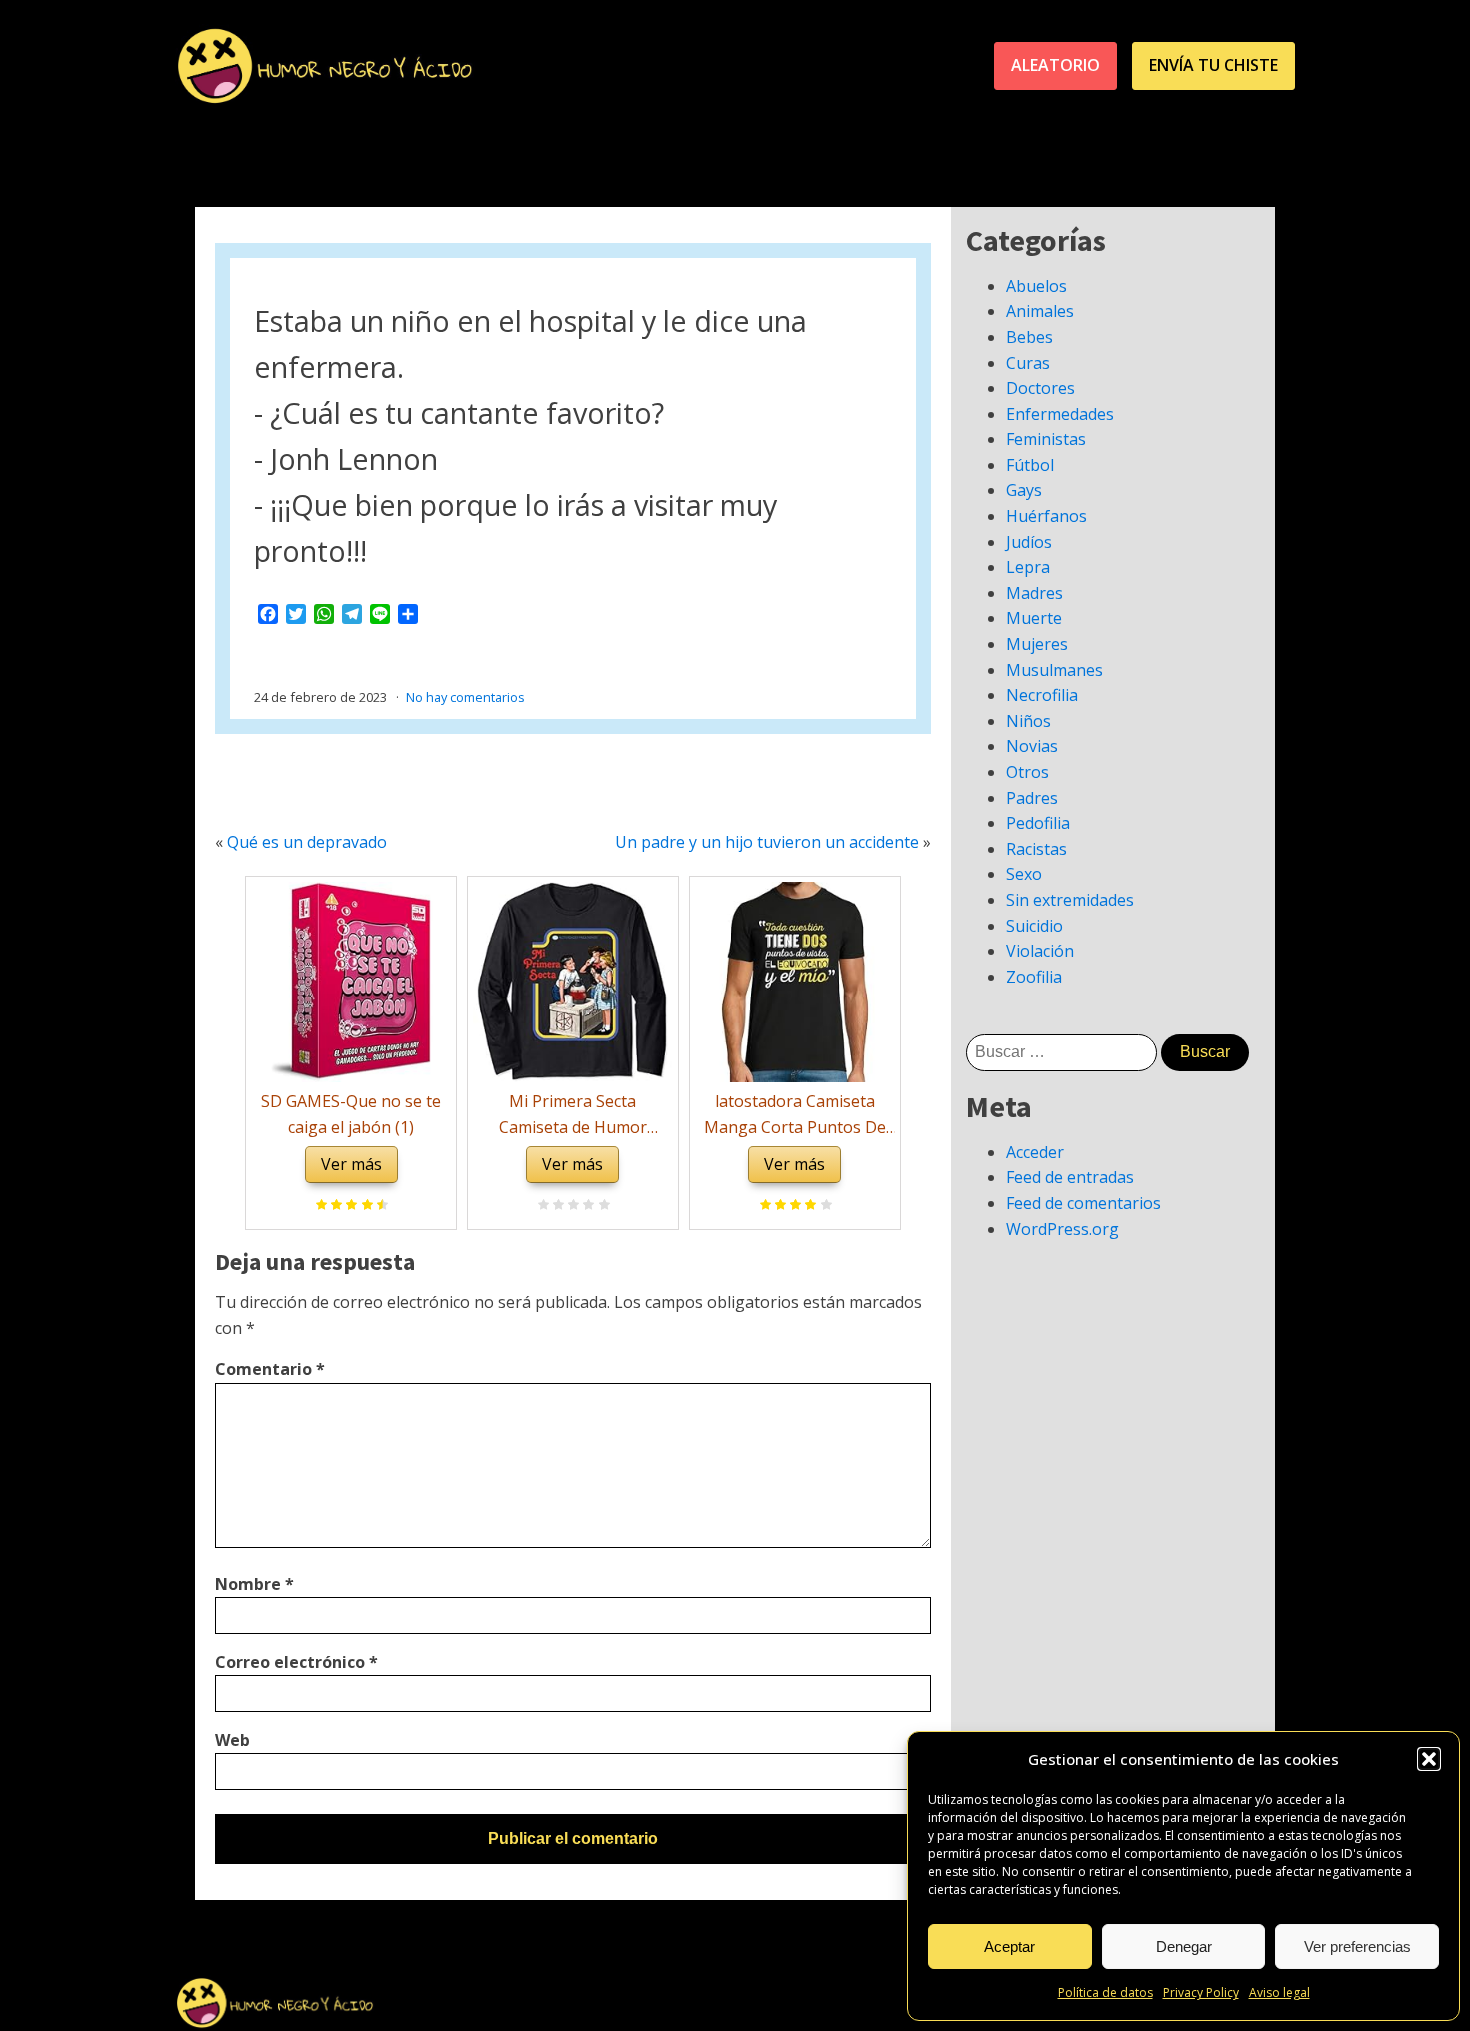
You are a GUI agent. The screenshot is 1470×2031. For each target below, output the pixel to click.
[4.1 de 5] (823, 1206)
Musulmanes (1054, 670)
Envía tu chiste (1213, 65)
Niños (1028, 721)
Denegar (1184, 1946)
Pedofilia (1038, 823)
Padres (1032, 798)
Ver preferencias (1357, 1946)
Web (232, 1740)
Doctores (1040, 388)
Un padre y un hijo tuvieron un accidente (767, 842)
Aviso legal (1279, 1992)
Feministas (1046, 439)
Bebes (1029, 337)
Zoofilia (1034, 977)
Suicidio (1034, 926)
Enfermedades (1060, 414)
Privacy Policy (1201, 1992)
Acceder (1035, 1152)
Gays (1024, 490)
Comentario (270, 1369)
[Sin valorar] (601, 1206)
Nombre (254, 1584)
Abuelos (1036, 286)
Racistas (1036, 849)
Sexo (1024, 874)
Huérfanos (1046, 516)
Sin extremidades (1070, 900)
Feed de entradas (1070, 1177)
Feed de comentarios (1083, 1203)
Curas (1028, 363)
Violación (1040, 951)
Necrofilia (1042, 695)
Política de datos (1105, 1992)
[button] (1429, 1759)
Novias (1032, 746)
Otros (1027, 772)
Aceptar (1009, 1946)
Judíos (1029, 542)
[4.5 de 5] (379, 1206)
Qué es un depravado (307, 842)
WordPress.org (1062, 1229)
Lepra (1028, 567)
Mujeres (1037, 644)
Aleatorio (1055, 65)
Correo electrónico (296, 1662)
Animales (1040, 311)
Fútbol (1030, 465)
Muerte (1034, 618)
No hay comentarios (465, 697)
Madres (1034, 593)
